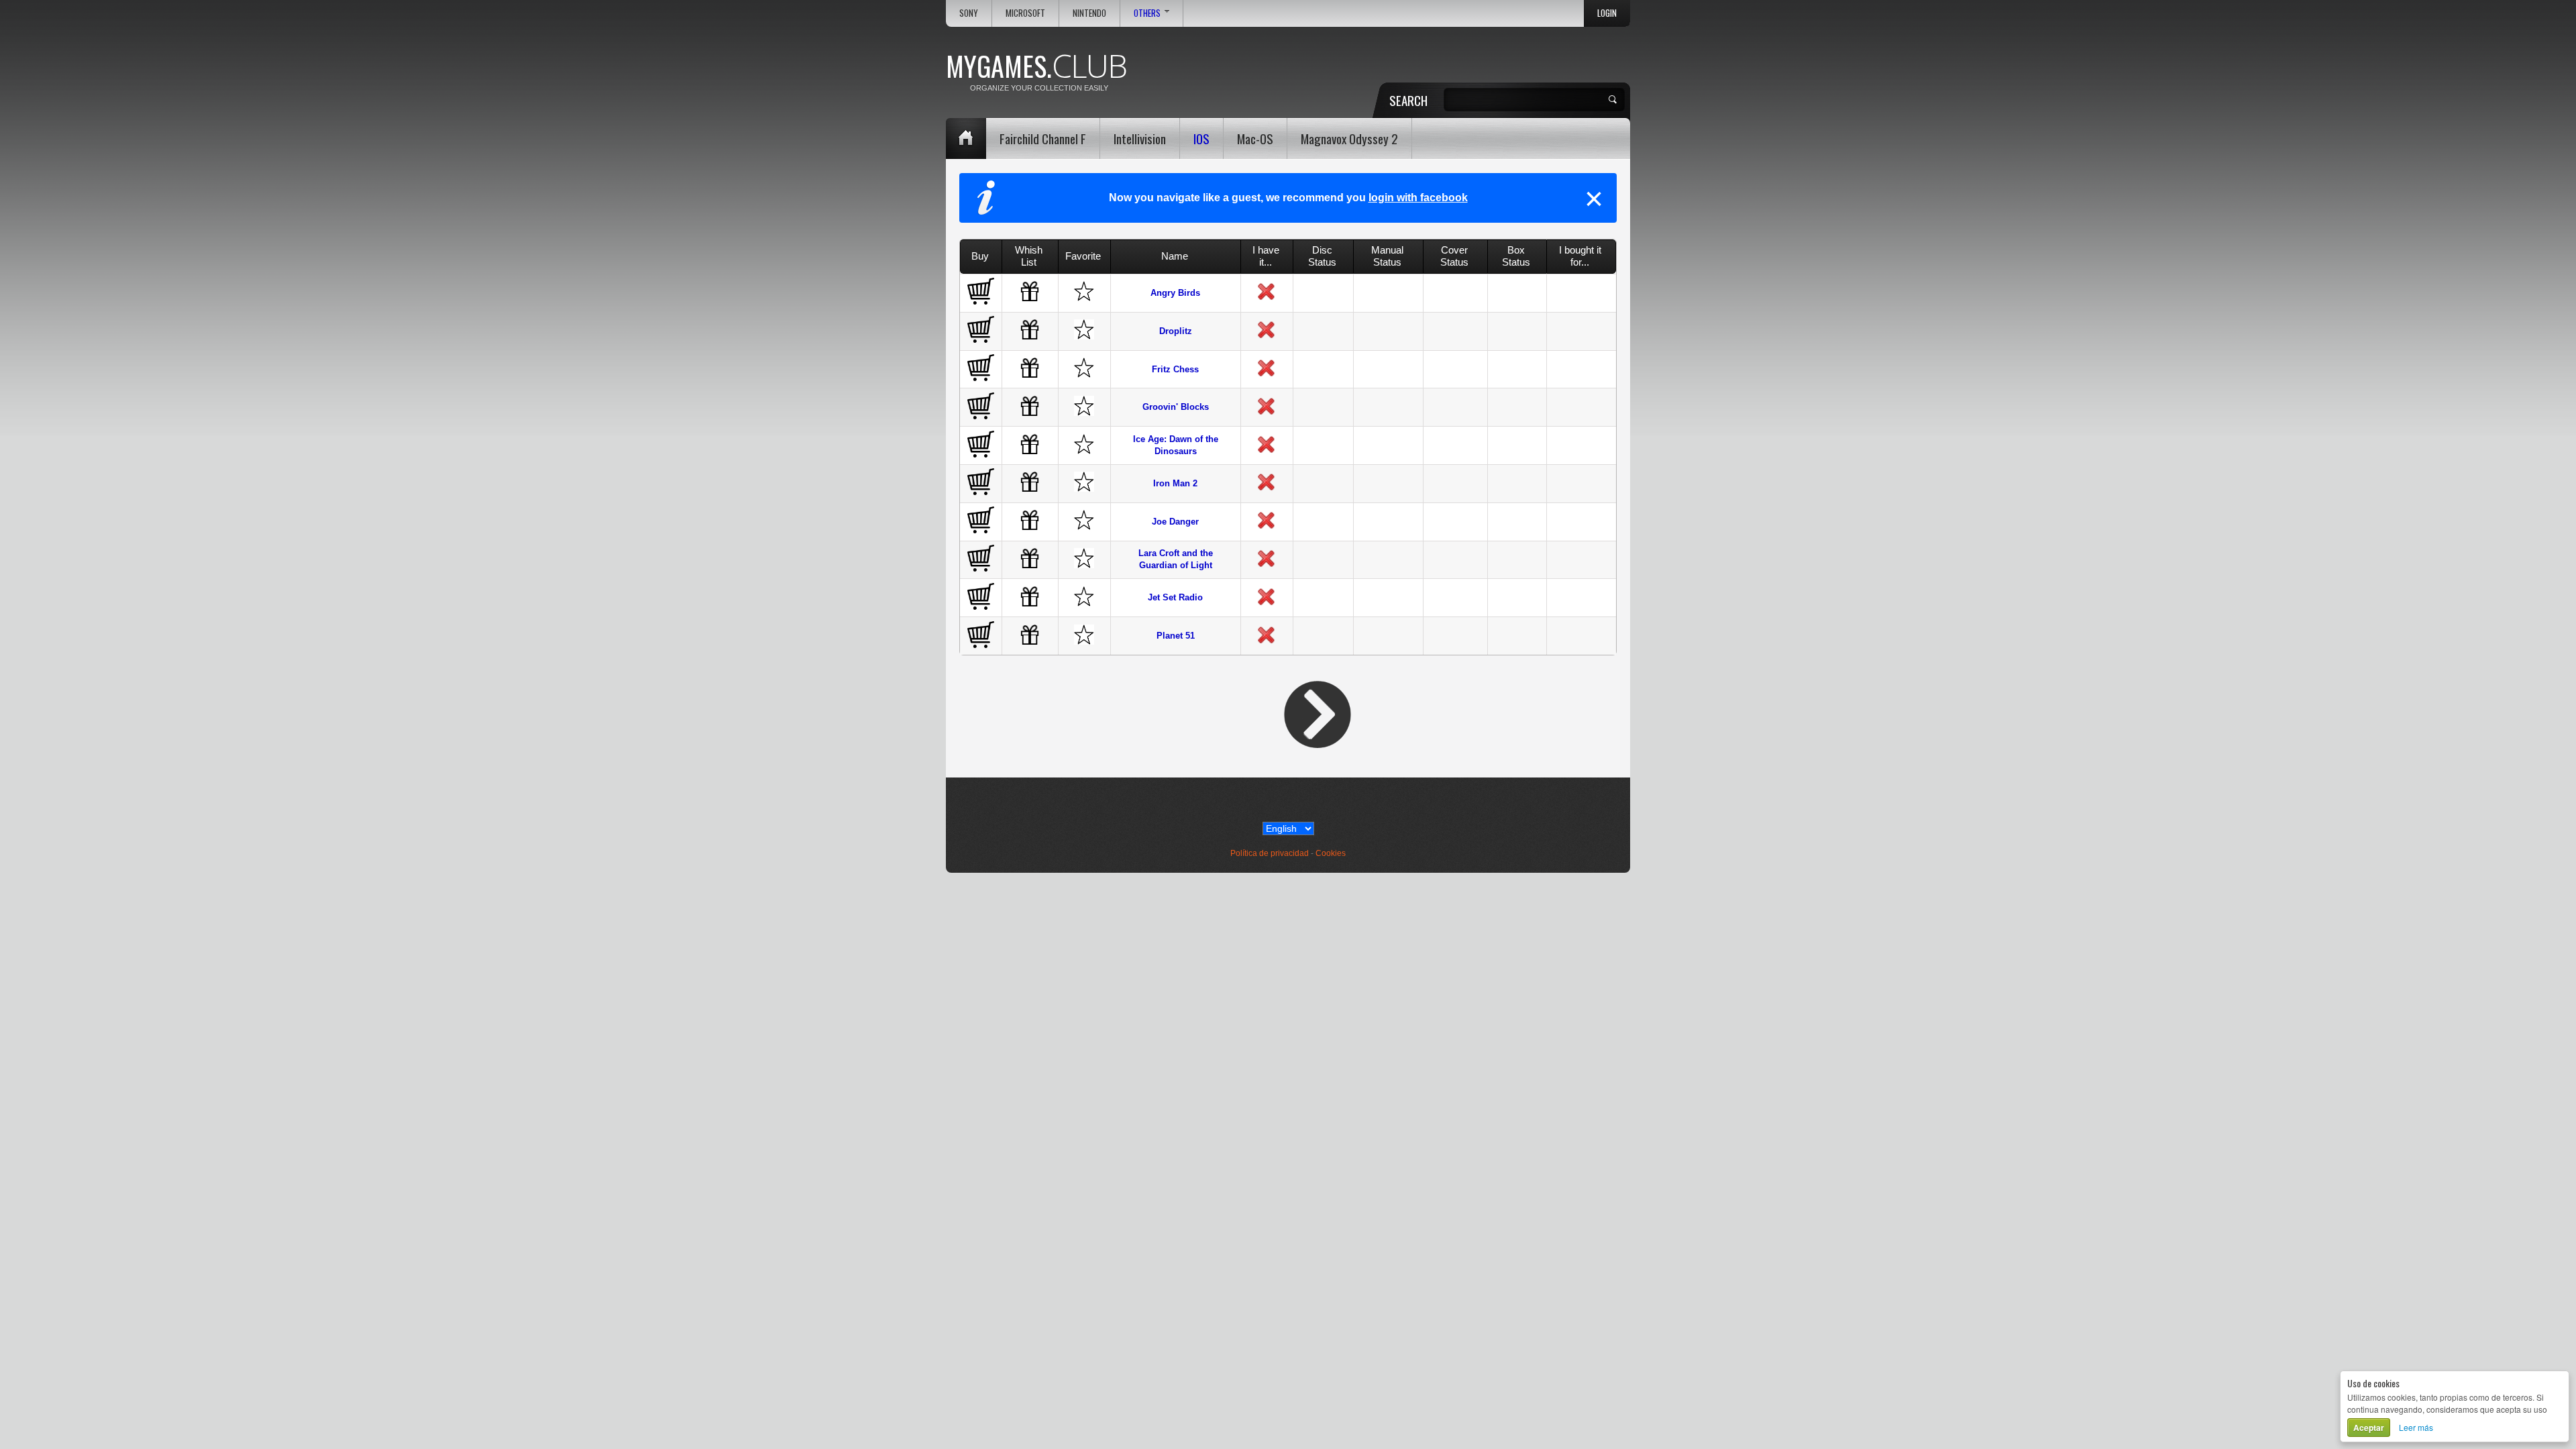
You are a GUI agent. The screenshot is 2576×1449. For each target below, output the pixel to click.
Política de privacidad (1270, 853)
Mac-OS (1255, 138)
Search (1408, 100)
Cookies (1331, 853)
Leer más (2416, 1427)
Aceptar (2369, 1428)
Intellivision (1140, 138)
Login (1607, 13)
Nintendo (1089, 13)
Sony (969, 13)
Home (966, 139)
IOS (1201, 138)
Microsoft (1025, 13)
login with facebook (1418, 198)
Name (1175, 256)
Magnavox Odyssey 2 (1349, 138)
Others (1147, 13)
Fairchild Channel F (1043, 138)
